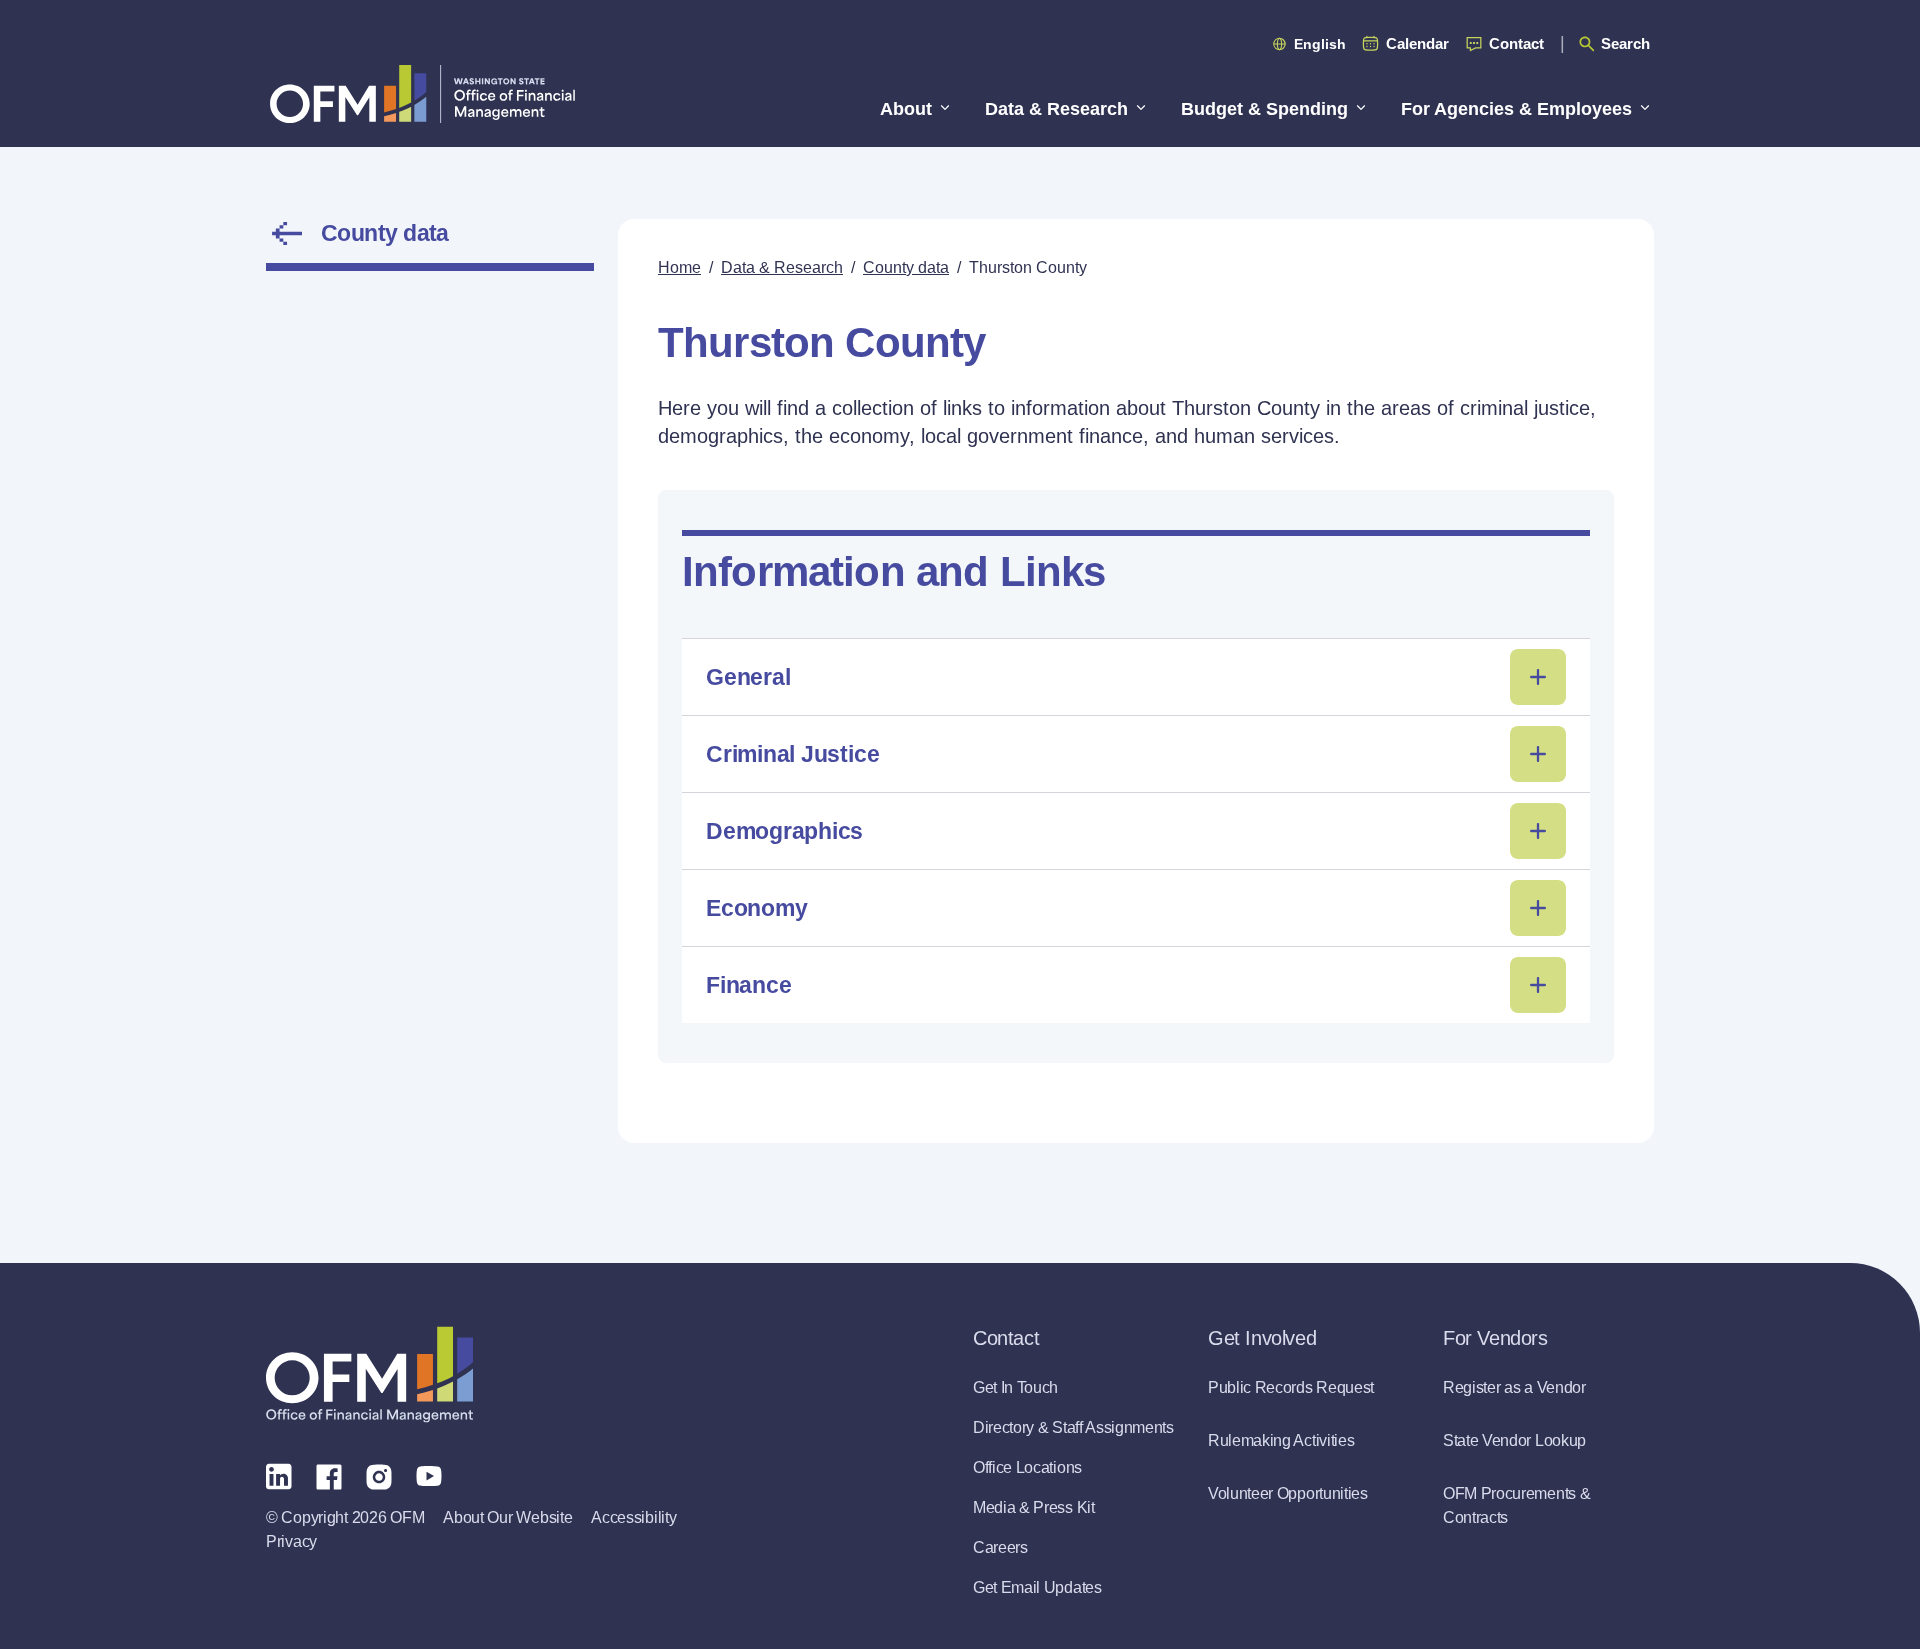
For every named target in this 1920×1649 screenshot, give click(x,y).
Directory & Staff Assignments (1073, 1427)
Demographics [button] (784, 831)
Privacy (291, 1541)
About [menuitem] (906, 109)
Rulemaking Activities (1281, 1440)
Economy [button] (756, 908)
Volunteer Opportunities (1288, 1493)
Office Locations (1027, 1467)
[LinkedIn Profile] (279, 1475)
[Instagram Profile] (379, 1475)
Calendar (1417, 43)
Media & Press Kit (1034, 1507)
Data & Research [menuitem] (1056, 109)
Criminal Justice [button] (792, 754)
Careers (1000, 1547)
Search (1625, 43)
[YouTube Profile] (429, 1475)
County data (385, 233)
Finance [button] (748, 985)
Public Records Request (1291, 1387)
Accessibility (633, 1517)
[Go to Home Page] (422, 93)
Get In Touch (1015, 1387)
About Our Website (507, 1517)
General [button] (748, 677)
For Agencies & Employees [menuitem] (1516, 109)
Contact (1516, 43)
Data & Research (782, 267)
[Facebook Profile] (329, 1475)
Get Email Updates (1037, 1587)
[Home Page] (369, 1374)
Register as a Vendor (1514, 1387)
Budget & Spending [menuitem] (1264, 109)
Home (679, 267)
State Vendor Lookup (1514, 1440)
